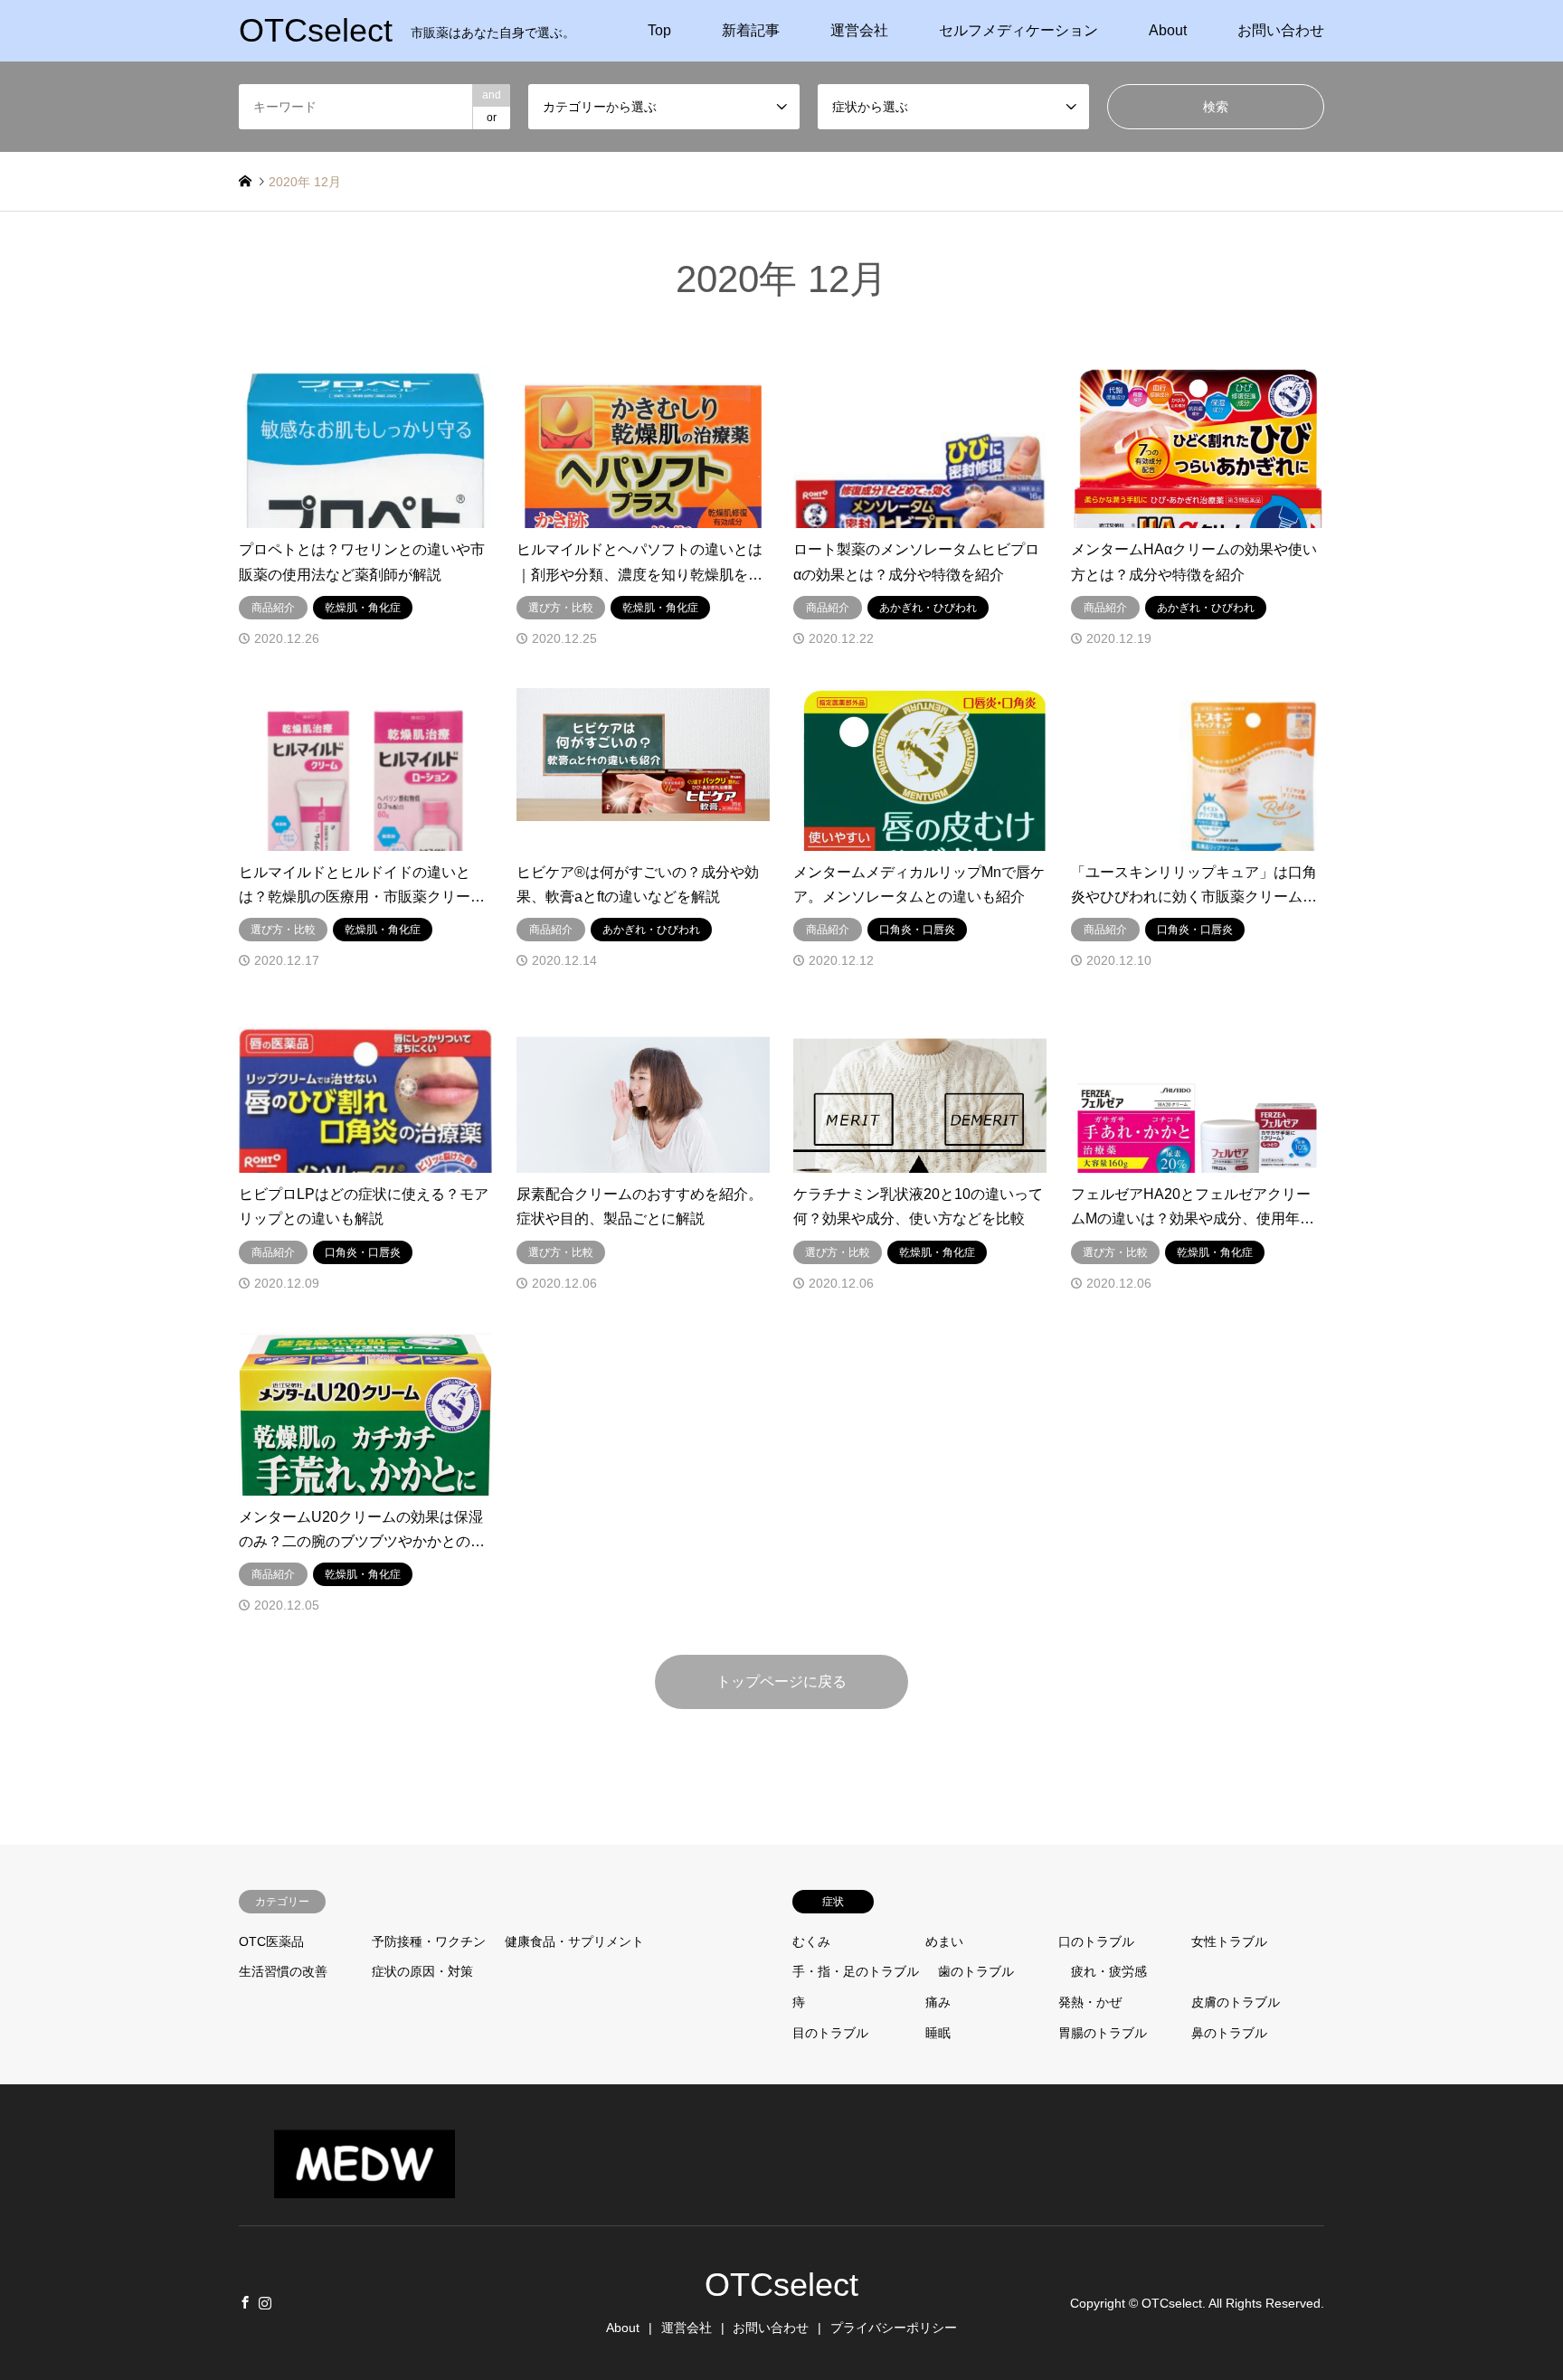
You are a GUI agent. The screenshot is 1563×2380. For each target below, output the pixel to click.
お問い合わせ (1281, 30)
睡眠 (938, 2033)
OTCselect (781, 2285)
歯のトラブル (976, 1971)
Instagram (265, 2302)
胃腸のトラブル (1103, 2033)
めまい (944, 1941)
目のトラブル (830, 2033)
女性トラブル (1229, 1941)
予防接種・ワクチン (429, 1941)
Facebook (245, 2302)
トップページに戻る (781, 1681)
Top (659, 30)
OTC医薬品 (271, 1941)
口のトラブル (1096, 1941)
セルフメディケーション (1018, 30)
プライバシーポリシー (894, 2328)
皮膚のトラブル (1236, 2002)
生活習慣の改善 (283, 1971)
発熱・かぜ (1090, 2002)
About (1168, 30)
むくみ (811, 1941)
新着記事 (751, 30)
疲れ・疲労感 (1109, 1971)
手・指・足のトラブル (856, 1971)
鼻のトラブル (1229, 2033)
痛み (938, 2002)
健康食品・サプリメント (574, 1941)
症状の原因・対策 (422, 1971)
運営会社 (859, 30)
